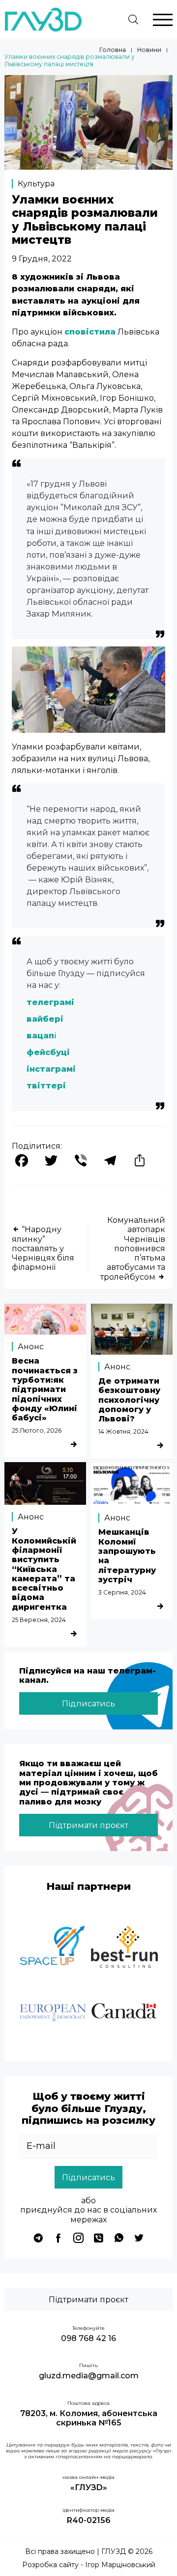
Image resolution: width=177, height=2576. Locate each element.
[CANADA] (124, 2013)
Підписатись (88, 1703)
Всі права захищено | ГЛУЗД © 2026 (89, 2552)
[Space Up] (53, 1948)
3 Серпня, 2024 (122, 1592)
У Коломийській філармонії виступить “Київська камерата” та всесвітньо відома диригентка (44, 1569)
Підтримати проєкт (88, 1825)
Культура (36, 183)
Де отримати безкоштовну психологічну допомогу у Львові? (129, 1400)
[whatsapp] (119, 2238)
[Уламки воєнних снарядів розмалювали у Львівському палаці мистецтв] (88, 167)
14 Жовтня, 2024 (123, 1431)
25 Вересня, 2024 (39, 1620)
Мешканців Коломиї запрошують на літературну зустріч (127, 1556)
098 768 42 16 (88, 2338)
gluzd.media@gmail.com (89, 2376)
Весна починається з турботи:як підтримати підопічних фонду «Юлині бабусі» (45, 1389)
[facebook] (58, 2238)
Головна (113, 50)
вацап (40, 1035)
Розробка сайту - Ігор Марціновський (89, 2565)
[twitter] (139, 2238)
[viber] (99, 2238)
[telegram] (38, 2238)
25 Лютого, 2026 (37, 1430)
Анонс (31, 1346)
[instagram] (78, 2238)
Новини (149, 50)
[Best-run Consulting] (124, 1948)
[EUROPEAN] (53, 2013)
